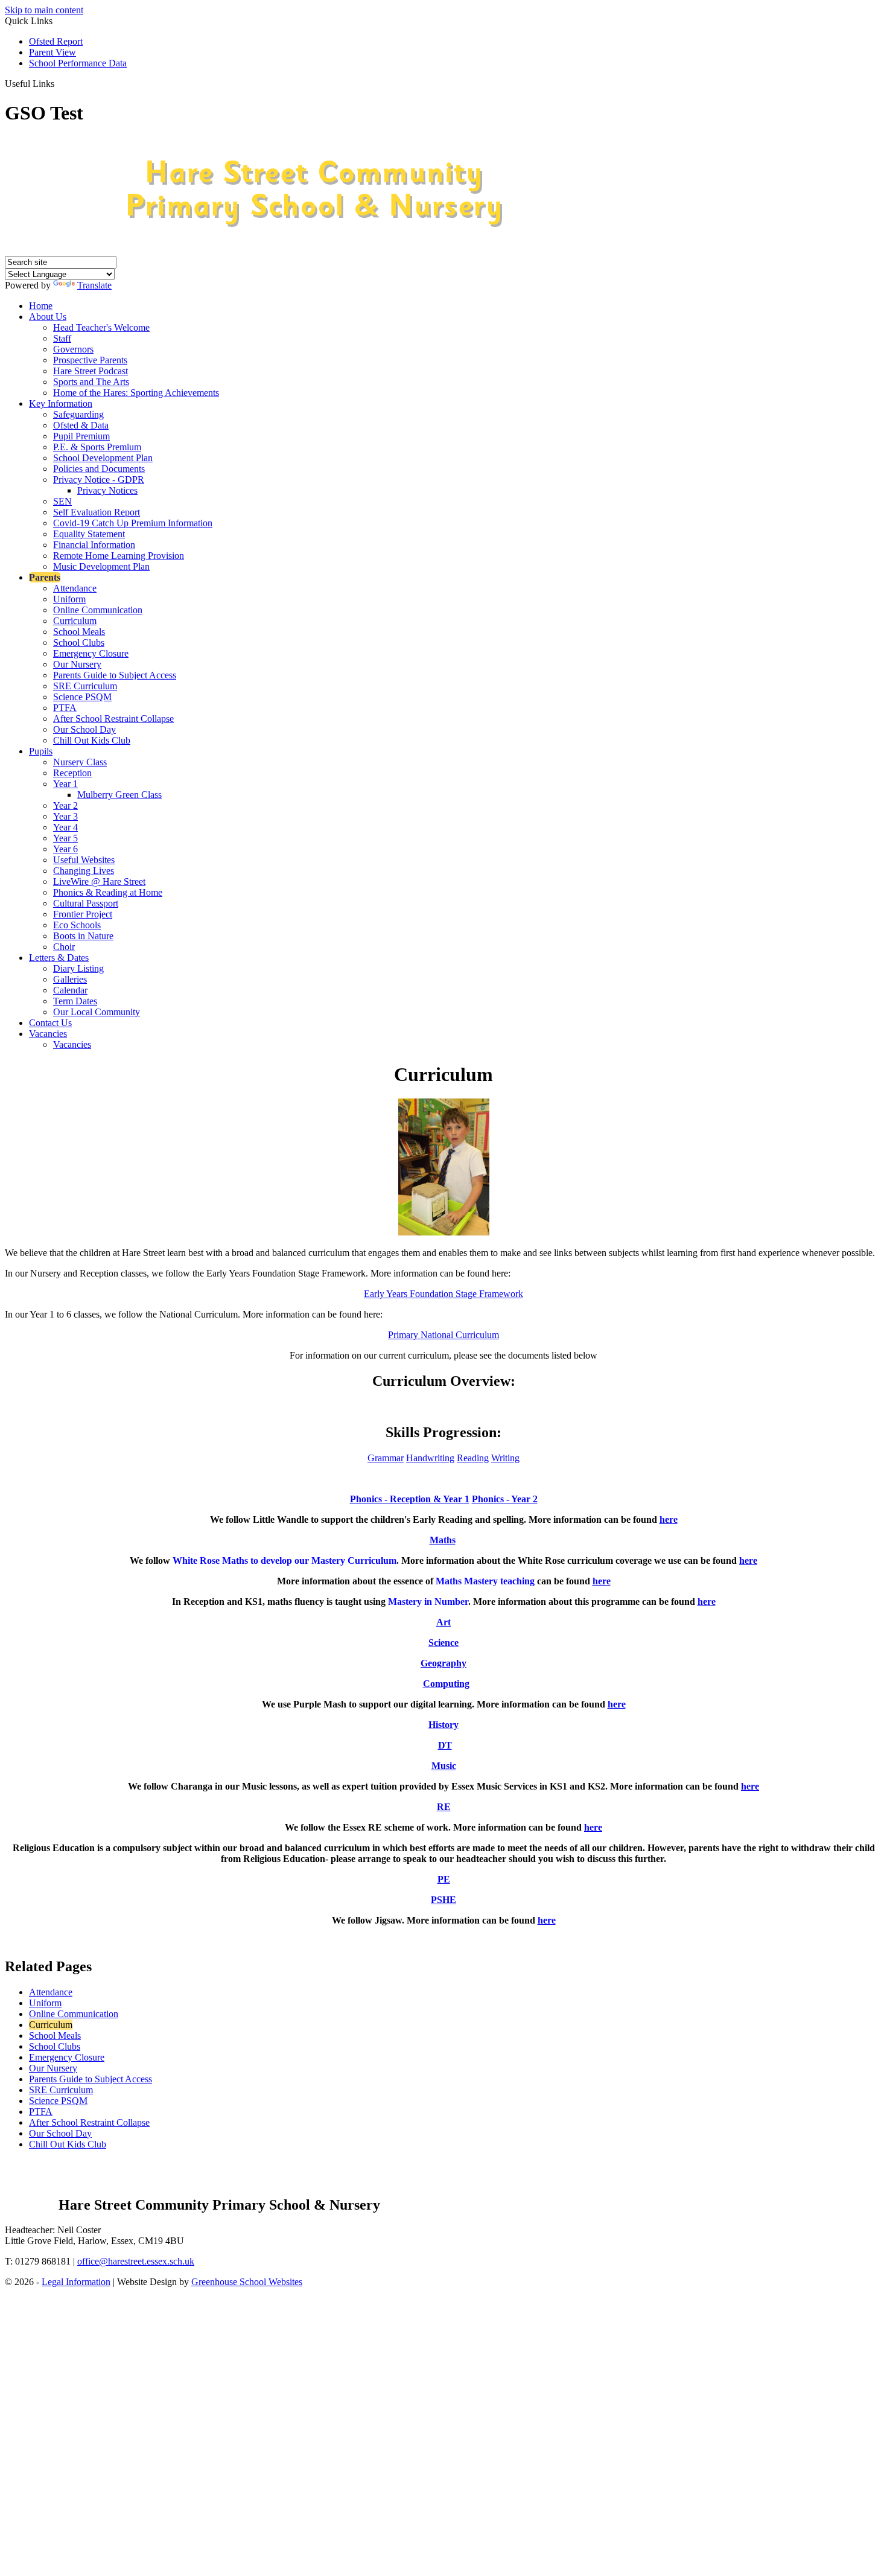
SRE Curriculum (85, 686)
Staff (62, 338)
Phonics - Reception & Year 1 (410, 1499)
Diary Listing (78, 968)
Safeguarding (78, 414)
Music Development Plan (101, 566)
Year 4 (65, 827)
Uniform (69, 599)
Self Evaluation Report (97, 512)
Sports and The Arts (91, 382)
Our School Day (84, 729)
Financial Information (94, 545)
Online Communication (98, 610)
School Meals (79, 632)
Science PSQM (82, 697)
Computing (446, 1684)
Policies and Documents (99, 469)
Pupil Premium (81, 436)
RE (444, 1807)
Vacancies (48, 1034)
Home (41, 306)
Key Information (61, 403)
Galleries (70, 979)
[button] (59, 83)
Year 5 (65, 838)
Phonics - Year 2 (505, 1499)
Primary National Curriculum (443, 1335)
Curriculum (75, 621)
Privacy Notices (107, 490)
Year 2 (65, 805)
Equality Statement (89, 534)
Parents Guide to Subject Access (115, 675)
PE (444, 1879)
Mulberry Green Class (119, 795)
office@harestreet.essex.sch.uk (136, 2261)
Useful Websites (84, 860)
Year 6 (65, 849)
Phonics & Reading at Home (108, 892)
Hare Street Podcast (91, 371)
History (443, 1725)
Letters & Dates (59, 958)
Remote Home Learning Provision (119, 556)
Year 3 (65, 816)
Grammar (386, 1458)
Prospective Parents (90, 360)
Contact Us (50, 1023)
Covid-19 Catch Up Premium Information (133, 523)
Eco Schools (77, 925)
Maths (443, 1540)
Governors (73, 349)
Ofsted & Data (81, 425)
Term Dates (75, 1001)
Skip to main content (44, 10)
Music (444, 1766)
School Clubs (79, 642)
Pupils (41, 751)
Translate (94, 285)
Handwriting (430, 1458)
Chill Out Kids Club (92, 740)
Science (443, 1643)
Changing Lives (84, 871)
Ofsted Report (56, 41)
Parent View (52, 52)
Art (443, 1622)
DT (445, 1745)
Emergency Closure (91, 653)
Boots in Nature (83, 936)
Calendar (70, 990)
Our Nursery (77, 664)
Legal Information (76, 2282)
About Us (48, 317)
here (669, 1519)
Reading (473, 1458)
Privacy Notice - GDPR (99, 480)
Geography (443, 1663)
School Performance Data (78, 63)
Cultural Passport (86, 903)
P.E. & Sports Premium (97, 447)
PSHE (443, 1900)
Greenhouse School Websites (247, 2282)
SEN (62, 501)
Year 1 (65, 784)
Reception (72, 773)
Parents (45, 577)
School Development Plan (103, 458)
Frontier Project (83, 914)
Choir (64, 947)
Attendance (75, 588)
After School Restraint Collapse (113, 719)
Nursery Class (80, 762)
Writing (505, 1458)
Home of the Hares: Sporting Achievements (136, 393)
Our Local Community (97, 1012)
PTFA (65, 708)
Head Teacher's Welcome (101, 327)
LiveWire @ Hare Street (99, 882)
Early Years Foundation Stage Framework (443, 1294)
